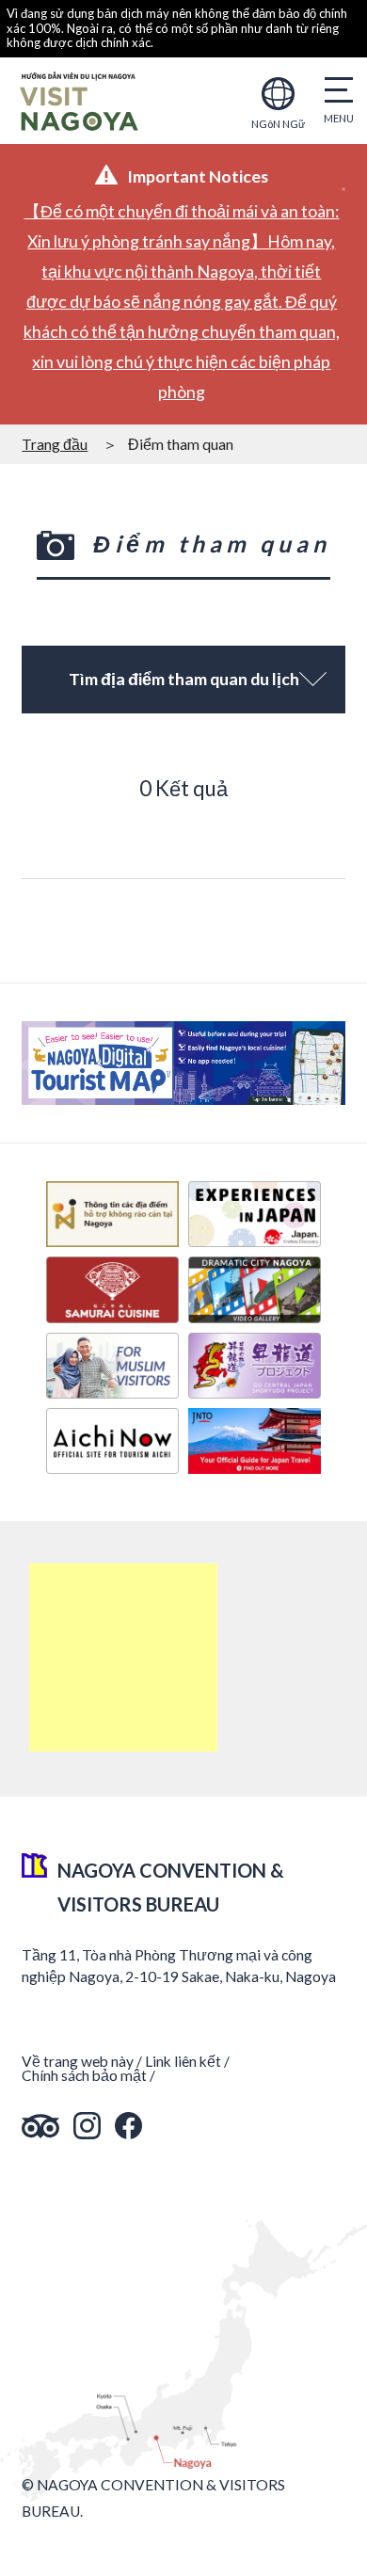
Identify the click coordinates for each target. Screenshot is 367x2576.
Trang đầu (55, 444)
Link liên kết (183, 2061)
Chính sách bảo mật (84, 2075)
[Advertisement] (123, 1657)
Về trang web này (78, 2061)
